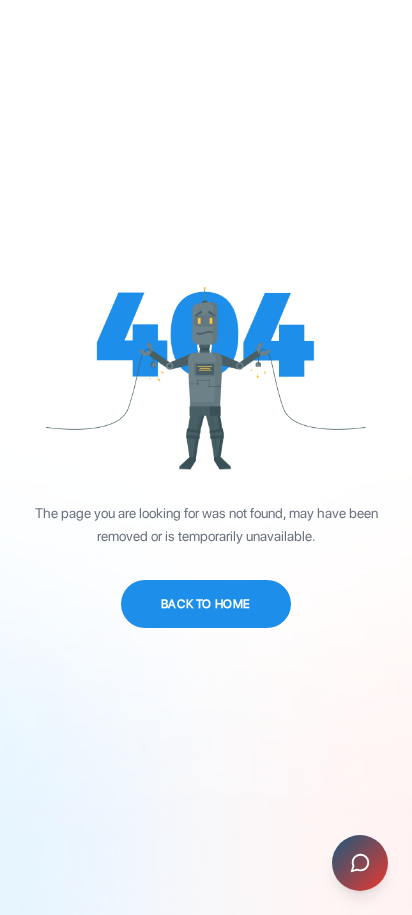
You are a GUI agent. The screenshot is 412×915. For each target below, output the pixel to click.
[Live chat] (360, 863)
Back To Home (206, 604)
